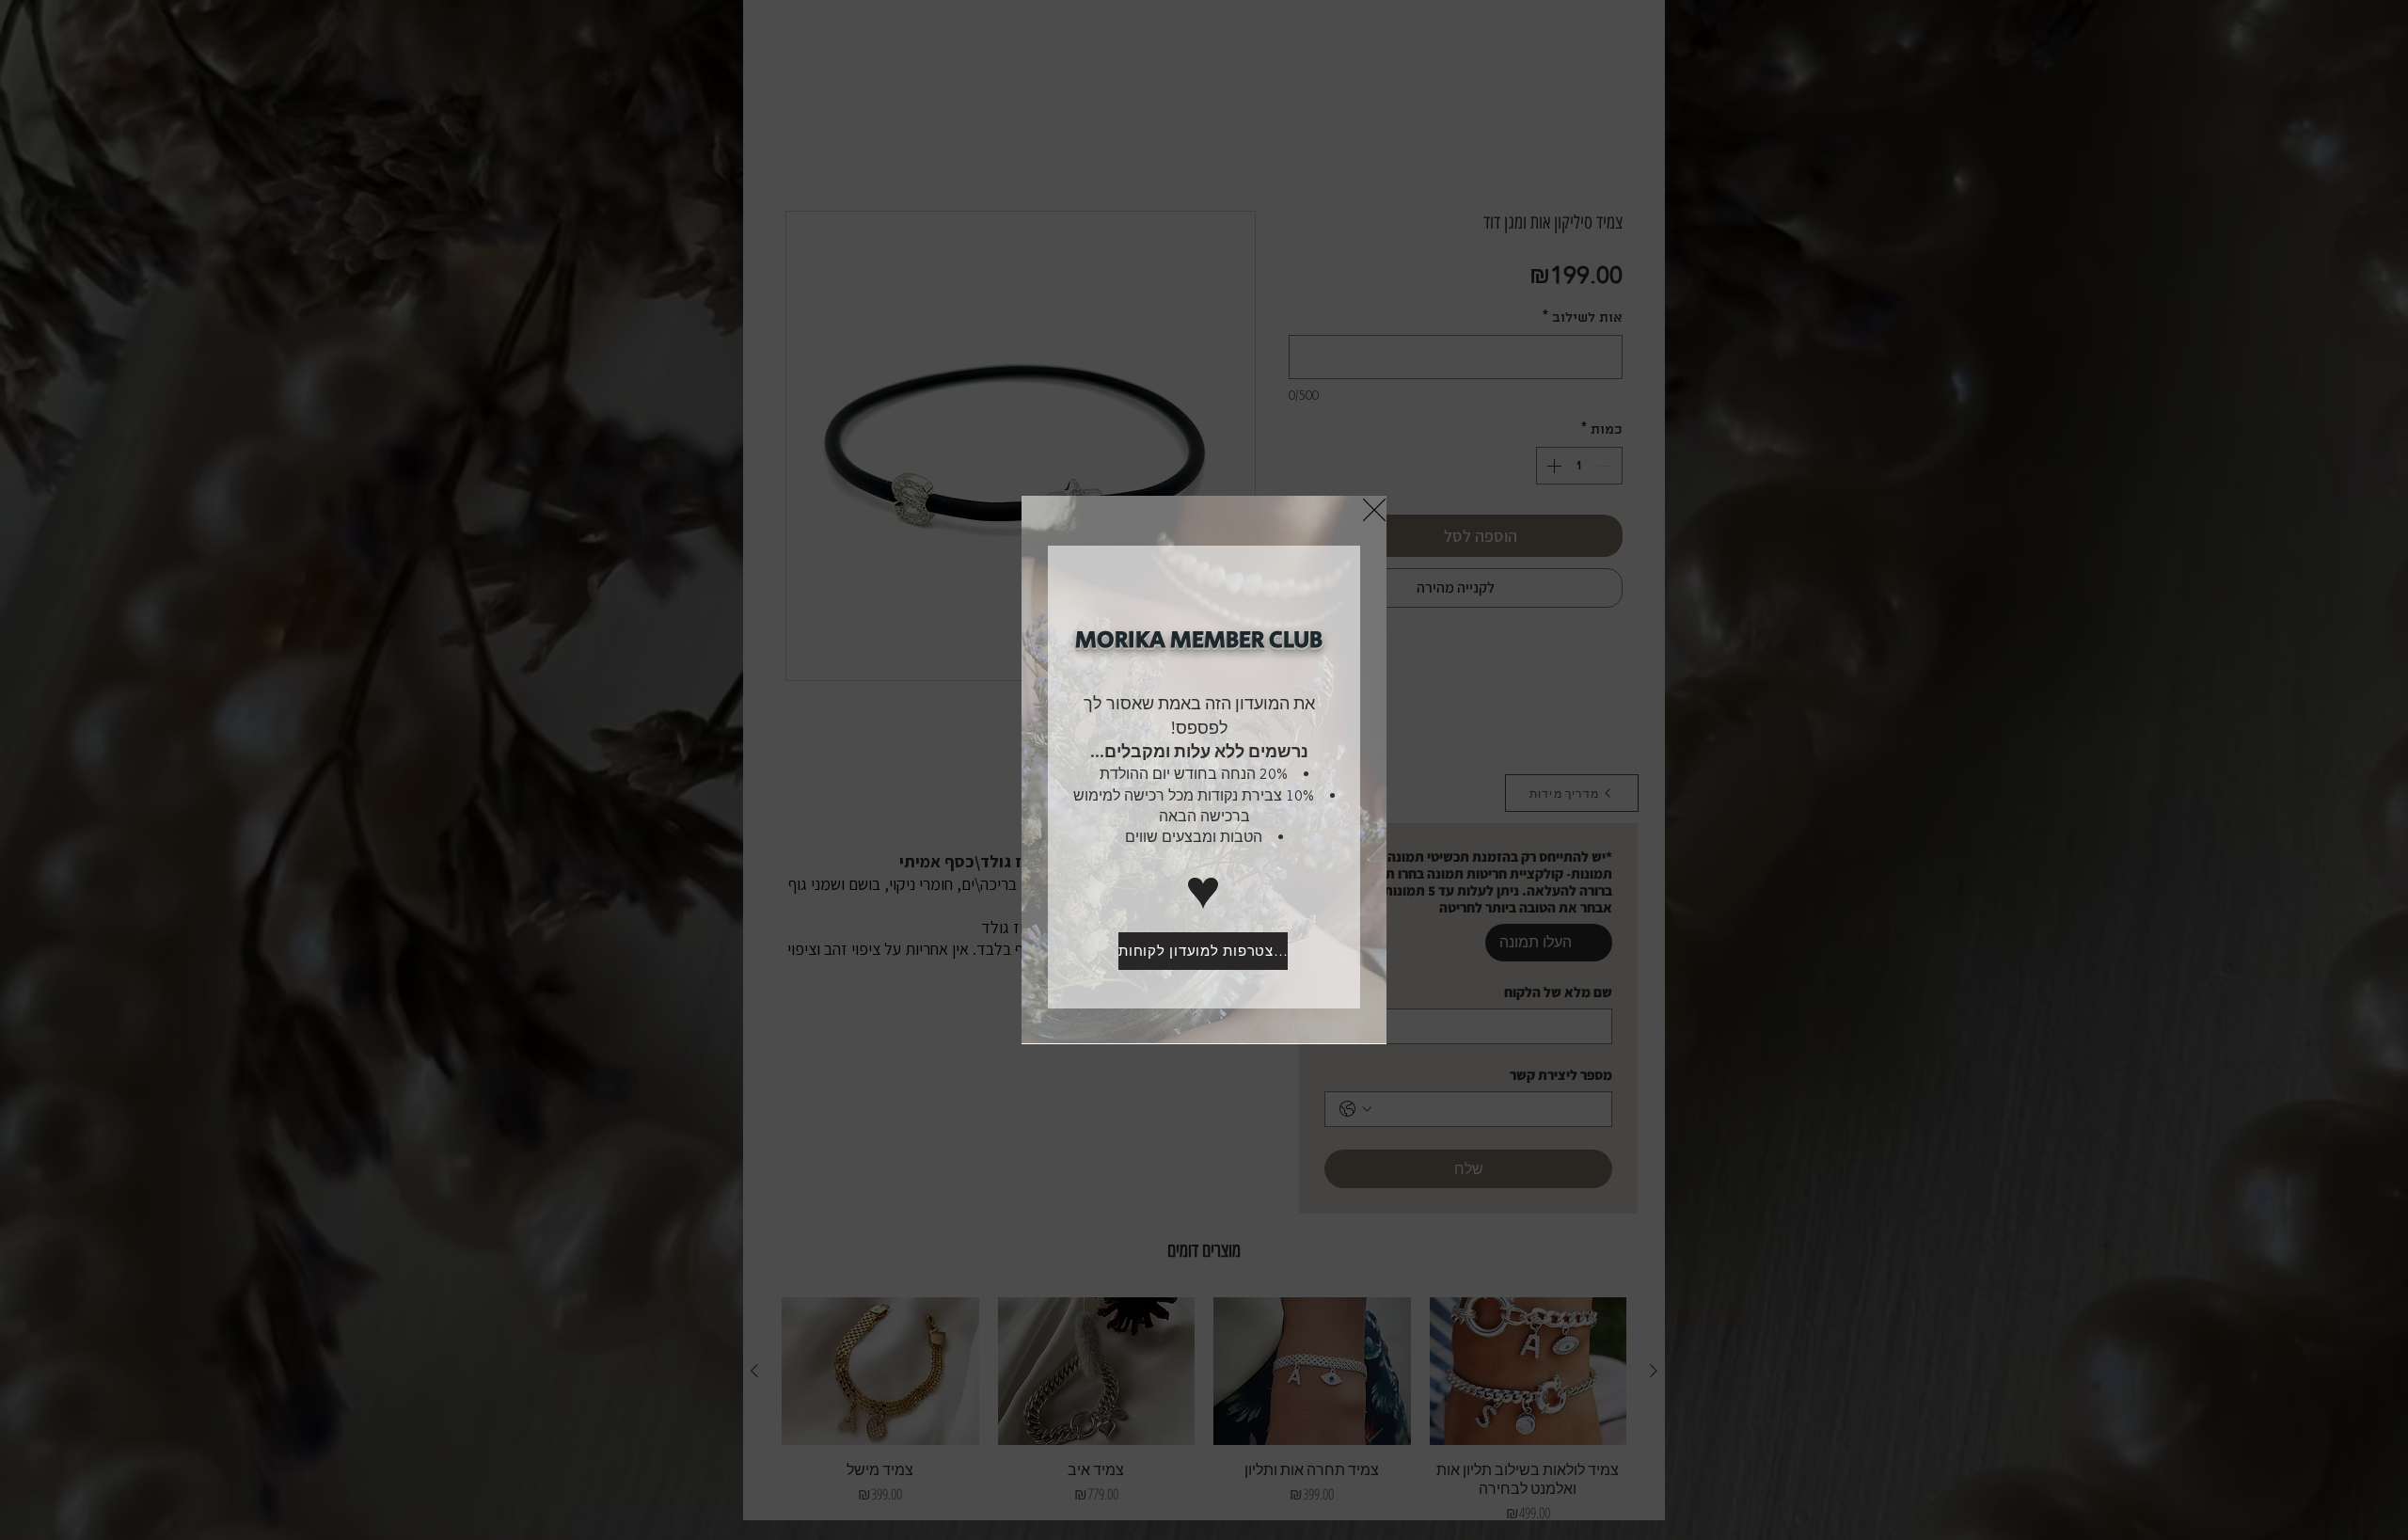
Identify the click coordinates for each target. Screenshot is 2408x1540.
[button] (1374, 510)
